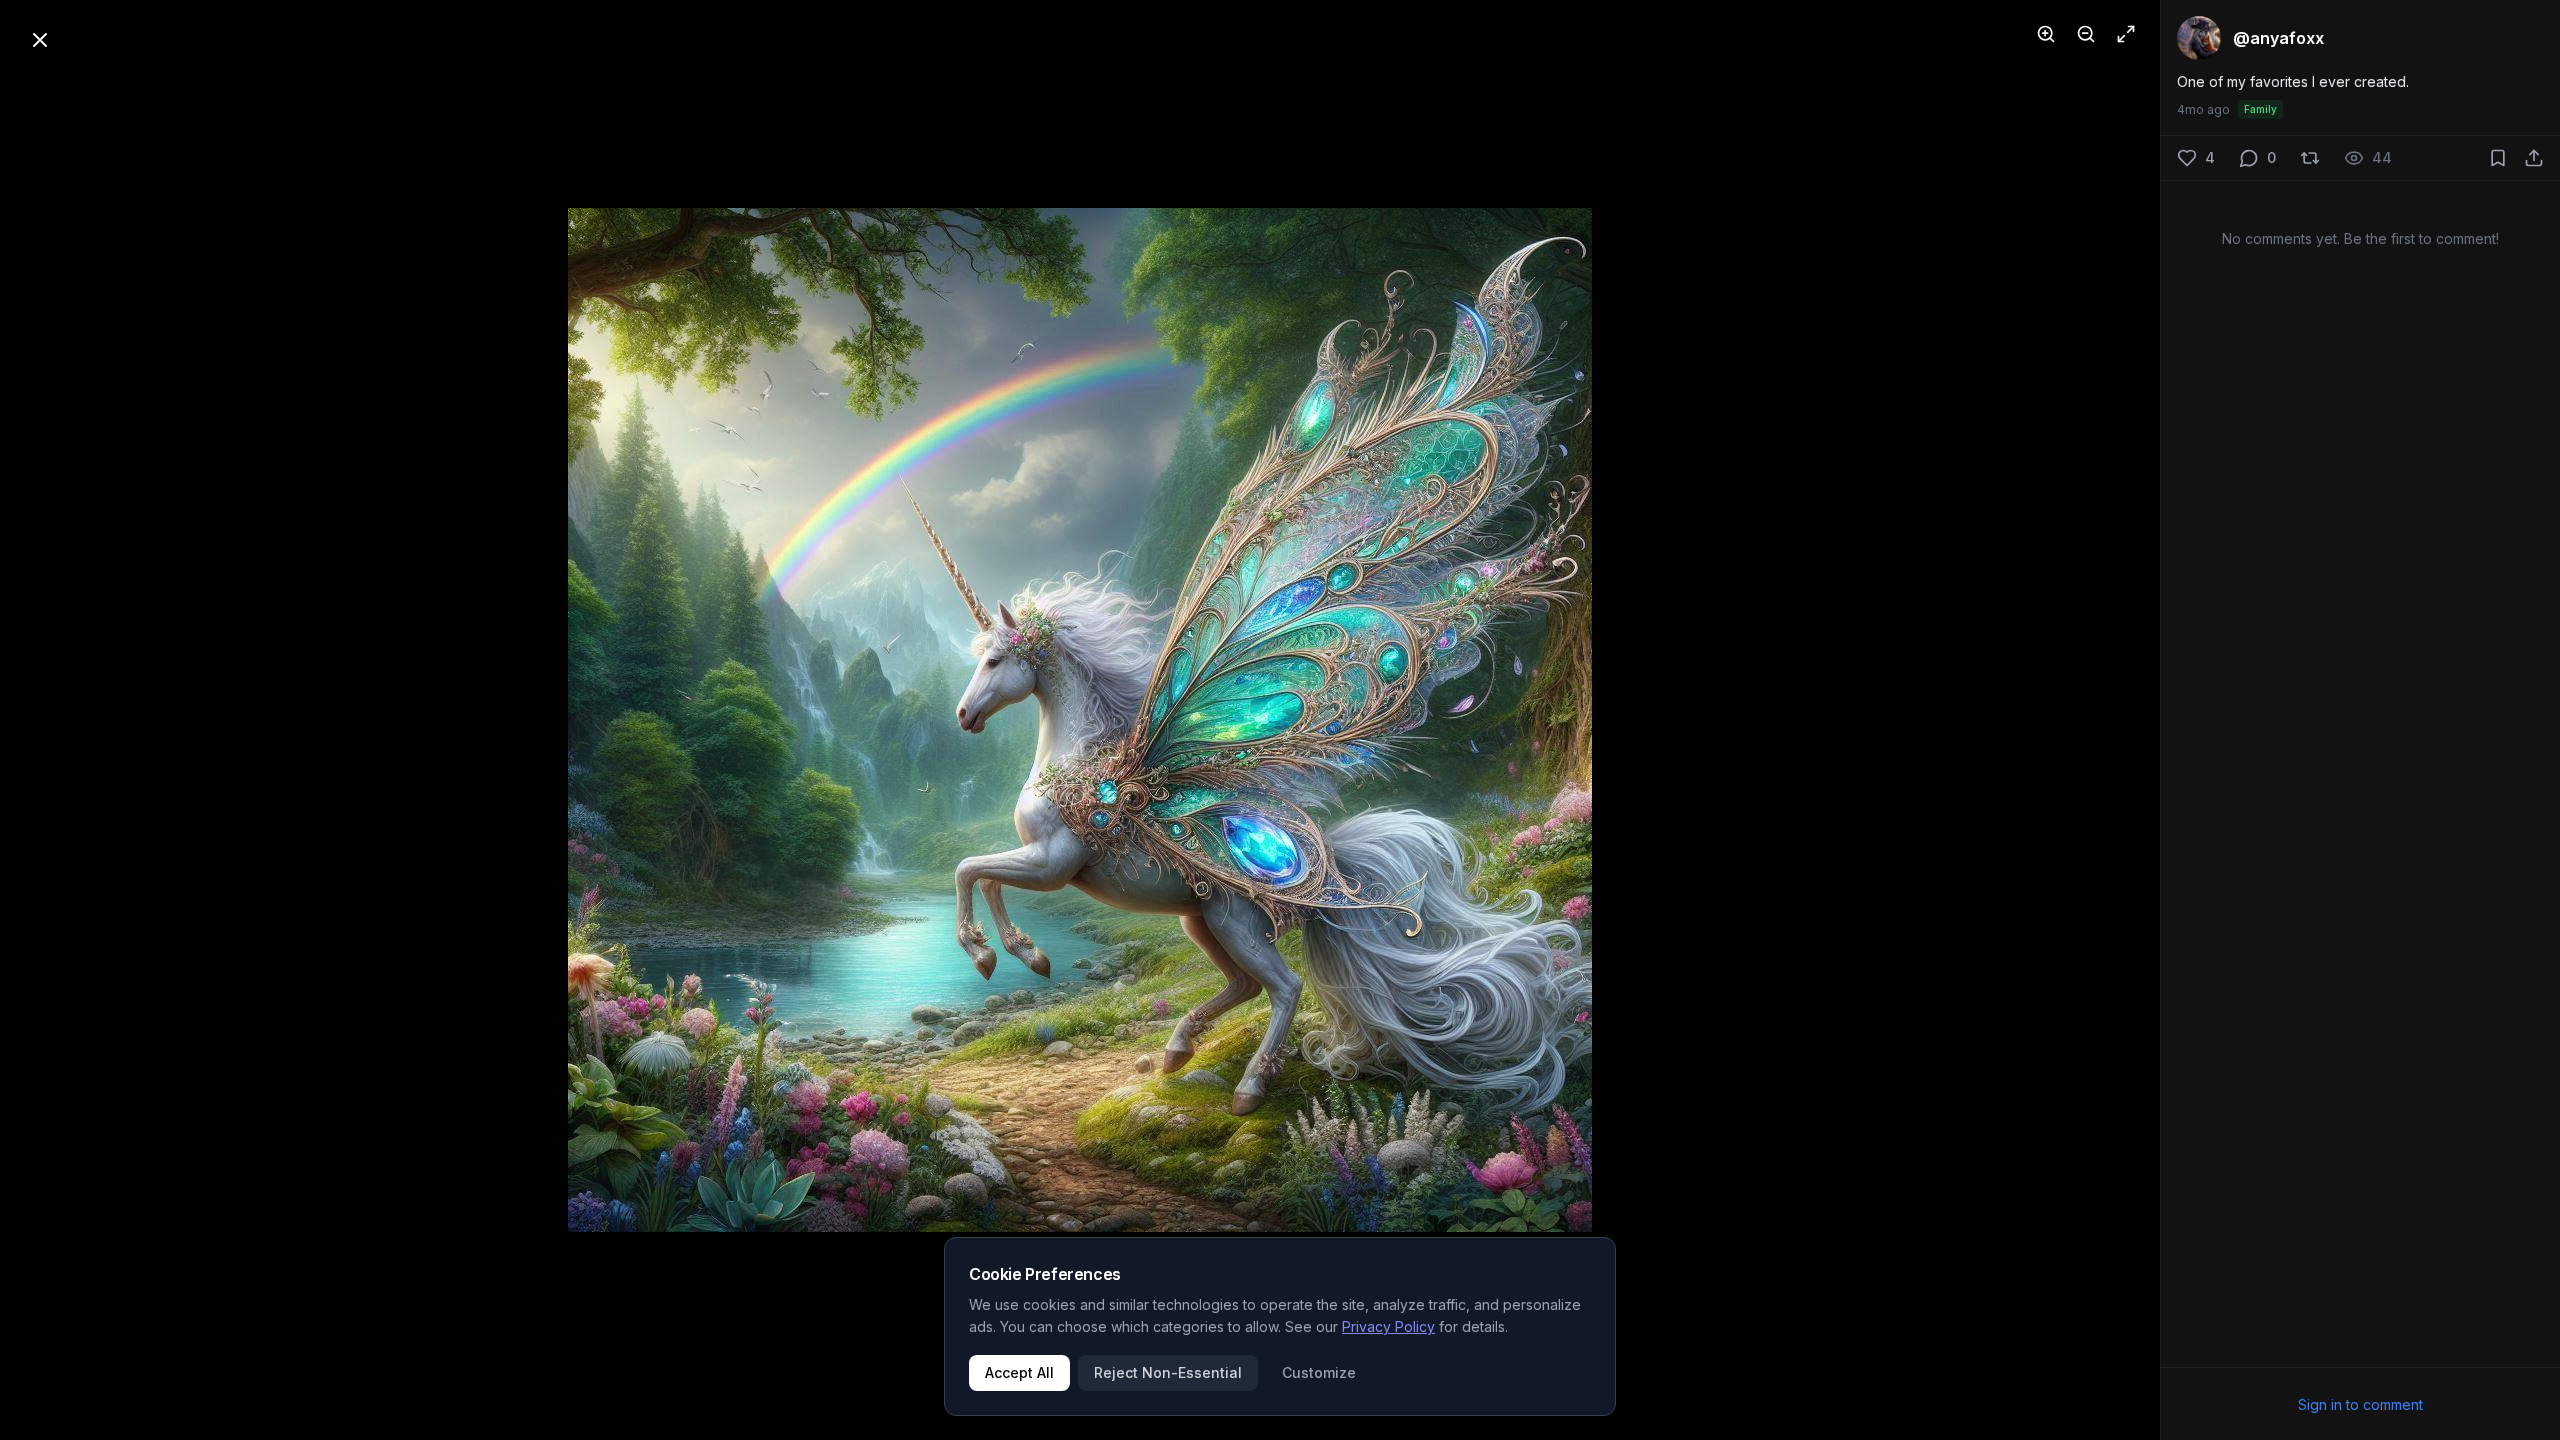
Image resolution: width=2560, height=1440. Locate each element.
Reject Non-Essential (1168, 1372)
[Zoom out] (2086, 34)
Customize (1319, 1372)
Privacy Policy (1388, 1326)
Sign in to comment (2360, 1404)
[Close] (40, 40)
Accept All (1019, 1372)
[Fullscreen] (2126, 34)
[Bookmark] (2498, 158)
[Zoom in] (2046, 34)
